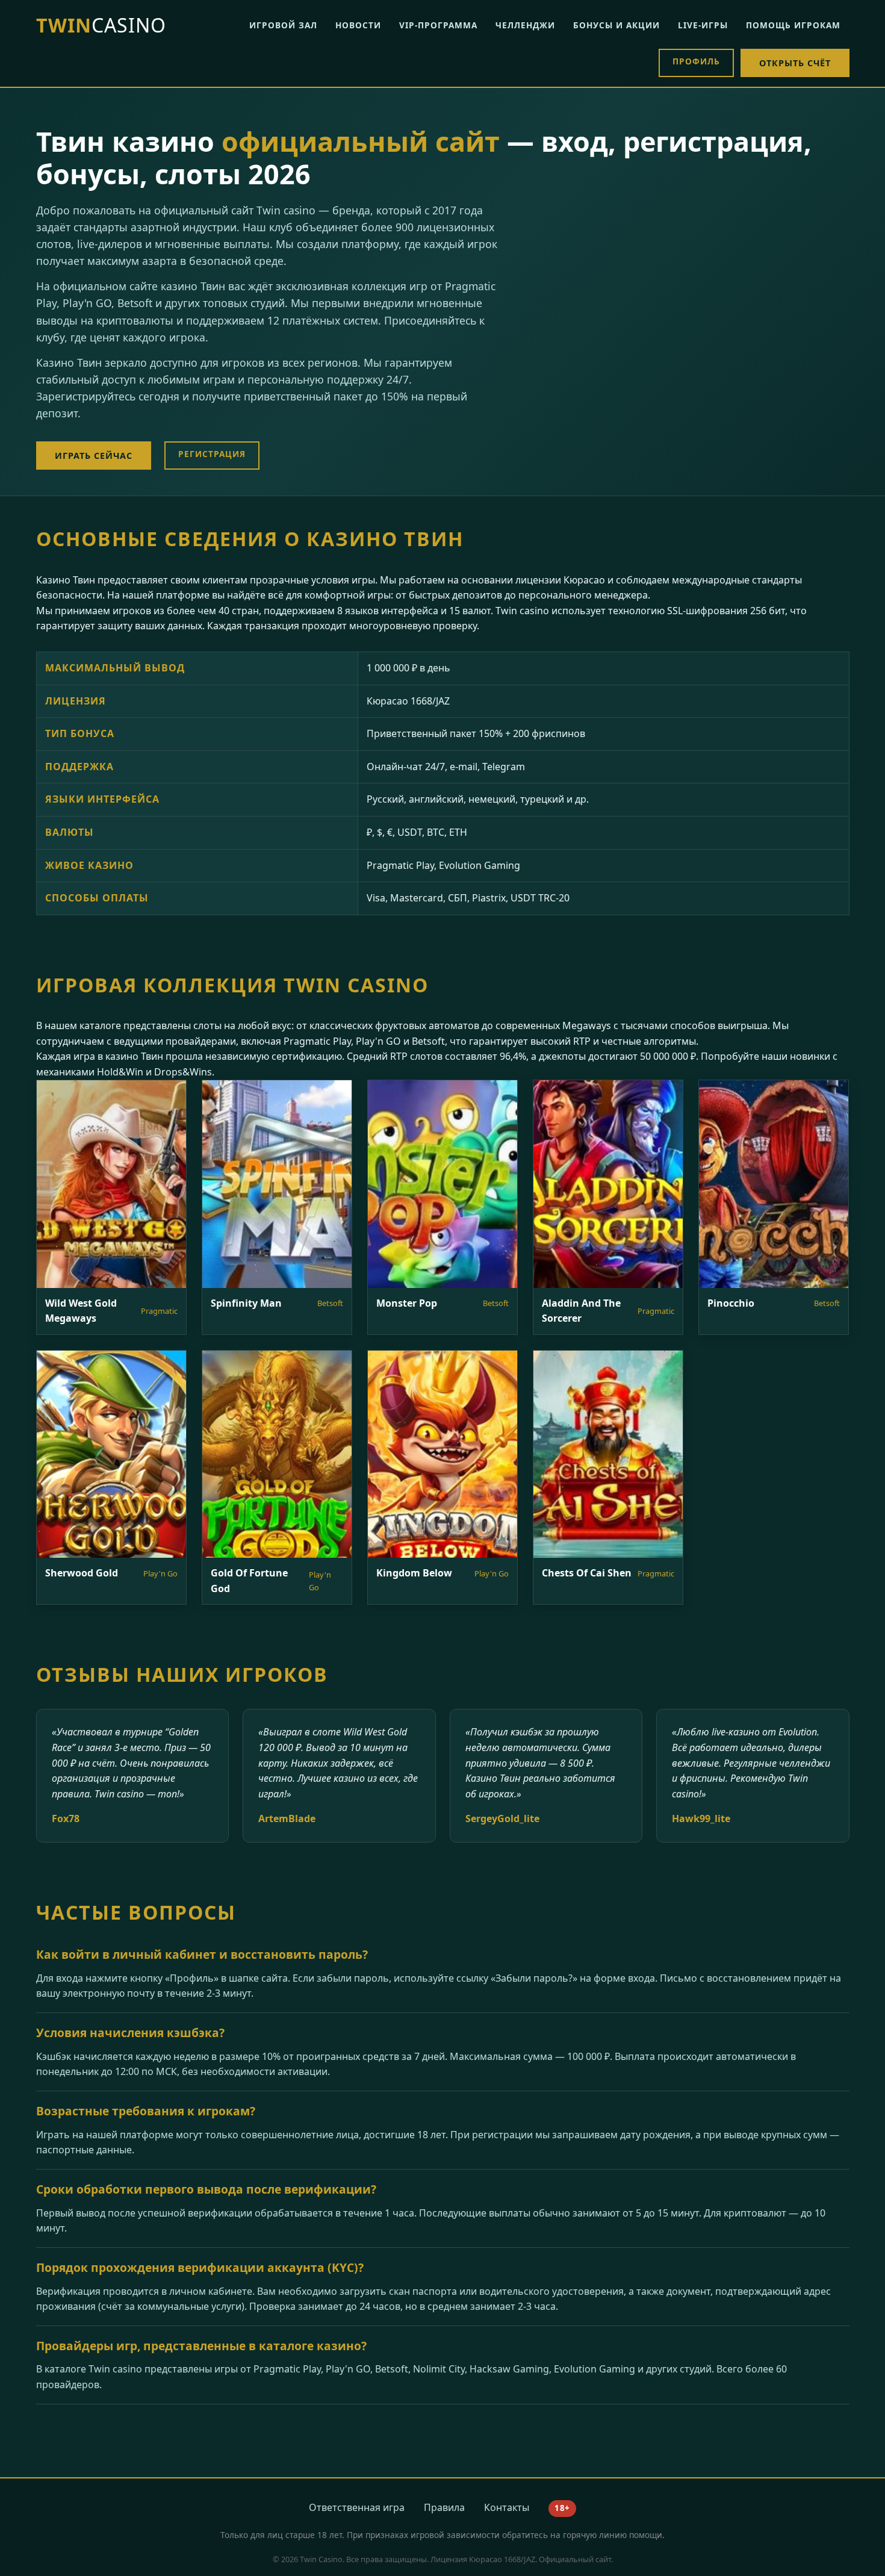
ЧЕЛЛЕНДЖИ (525, 25)
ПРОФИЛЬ (696, 61)
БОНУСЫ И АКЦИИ (616, 25)
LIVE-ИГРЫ (703, 25)
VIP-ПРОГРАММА (438, 25)
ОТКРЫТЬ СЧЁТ (795, 63)
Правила (444, 2507)
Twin (101, 25)
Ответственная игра (357, 2507)
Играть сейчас (94, 456)
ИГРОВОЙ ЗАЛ (283, 25)
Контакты (507, 2507)
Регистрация (212, 454)
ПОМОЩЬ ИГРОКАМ (793, 25)
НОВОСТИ (358, 25)
